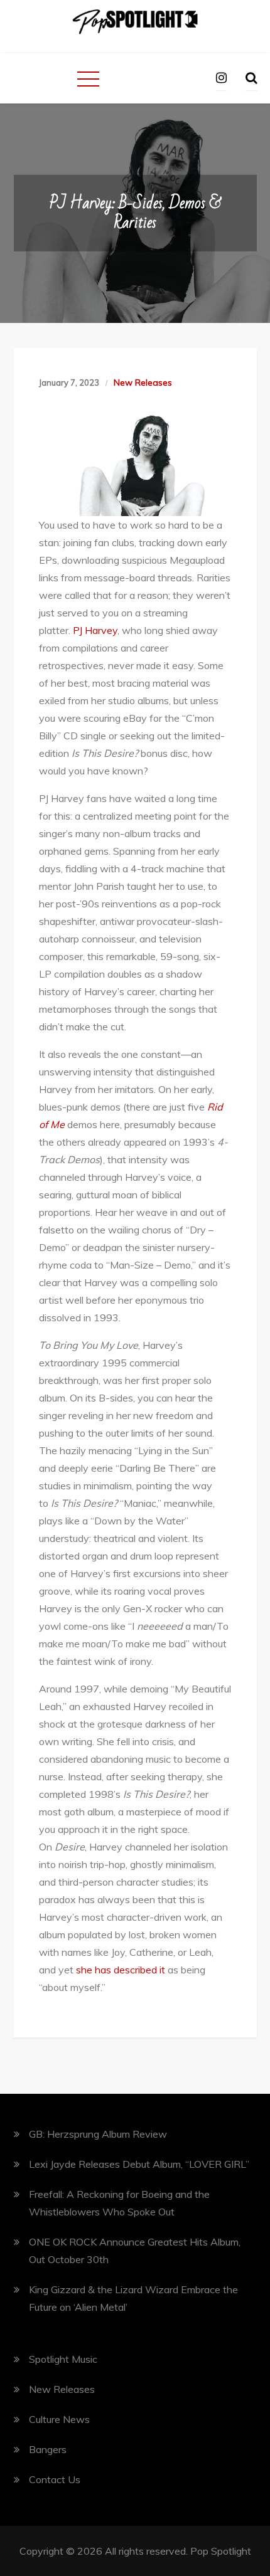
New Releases (143, 383)
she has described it (121, 1970)
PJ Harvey (95, 630)
